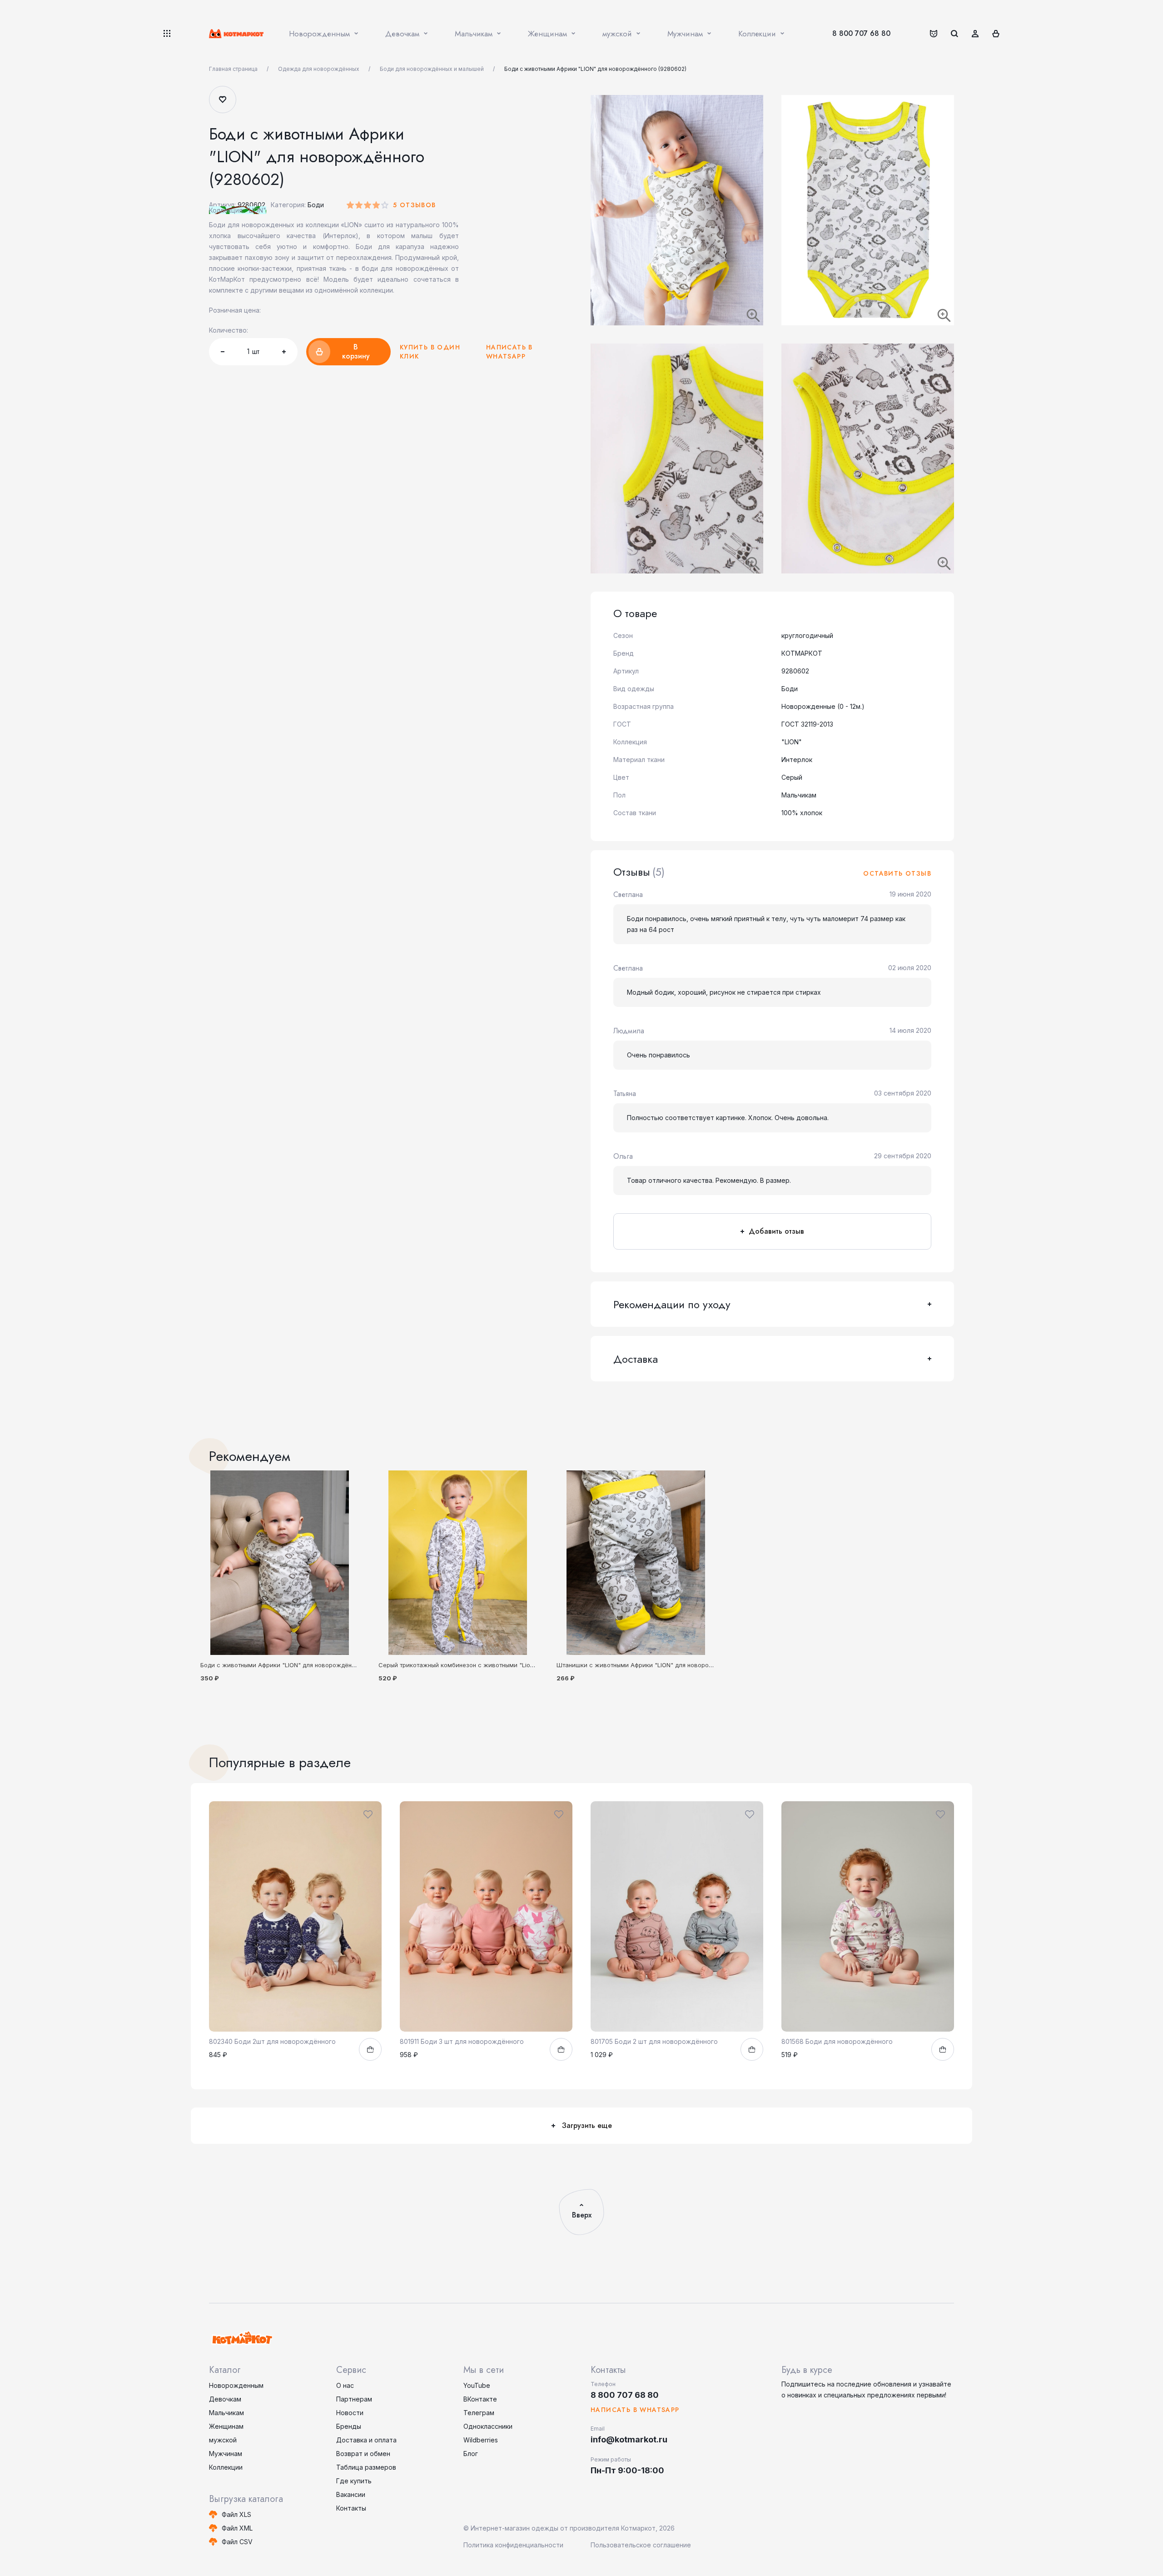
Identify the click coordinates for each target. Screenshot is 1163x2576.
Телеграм (479, 2413)
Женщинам (226, 2426)
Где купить (354, 2481)
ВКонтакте (480, 2399)
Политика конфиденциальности (513, 2545)
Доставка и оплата (366, 2440)
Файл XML (237, 2528)
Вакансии (351, 2494)
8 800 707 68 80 (861, 33)
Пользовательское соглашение (641, 2545)
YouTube (477, 2385)
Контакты (351, 2508)
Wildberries (481, 2440)
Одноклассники (488, 2426)
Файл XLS (236, 2514)
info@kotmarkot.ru (629, 2439)
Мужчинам (226, 2454)
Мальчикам (226, 2413)
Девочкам (225, 2399)
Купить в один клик (430, 352)
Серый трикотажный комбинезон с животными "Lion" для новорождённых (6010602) (503, 1665)
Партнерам (354, 2399)
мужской (223, 2440)
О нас (345, 2385)
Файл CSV (237, 2542)
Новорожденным (236, 2385)
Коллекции (226, 2467)
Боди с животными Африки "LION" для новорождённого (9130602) (298, 1665)
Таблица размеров (366, 2467)
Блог (471, 2454)
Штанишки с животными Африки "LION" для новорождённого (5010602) (662, 1665)
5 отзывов (415, 205)
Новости (350, 2413)
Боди (316, 205)
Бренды (349, 2426)
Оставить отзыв (897, 873)
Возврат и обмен (363, 2454)
